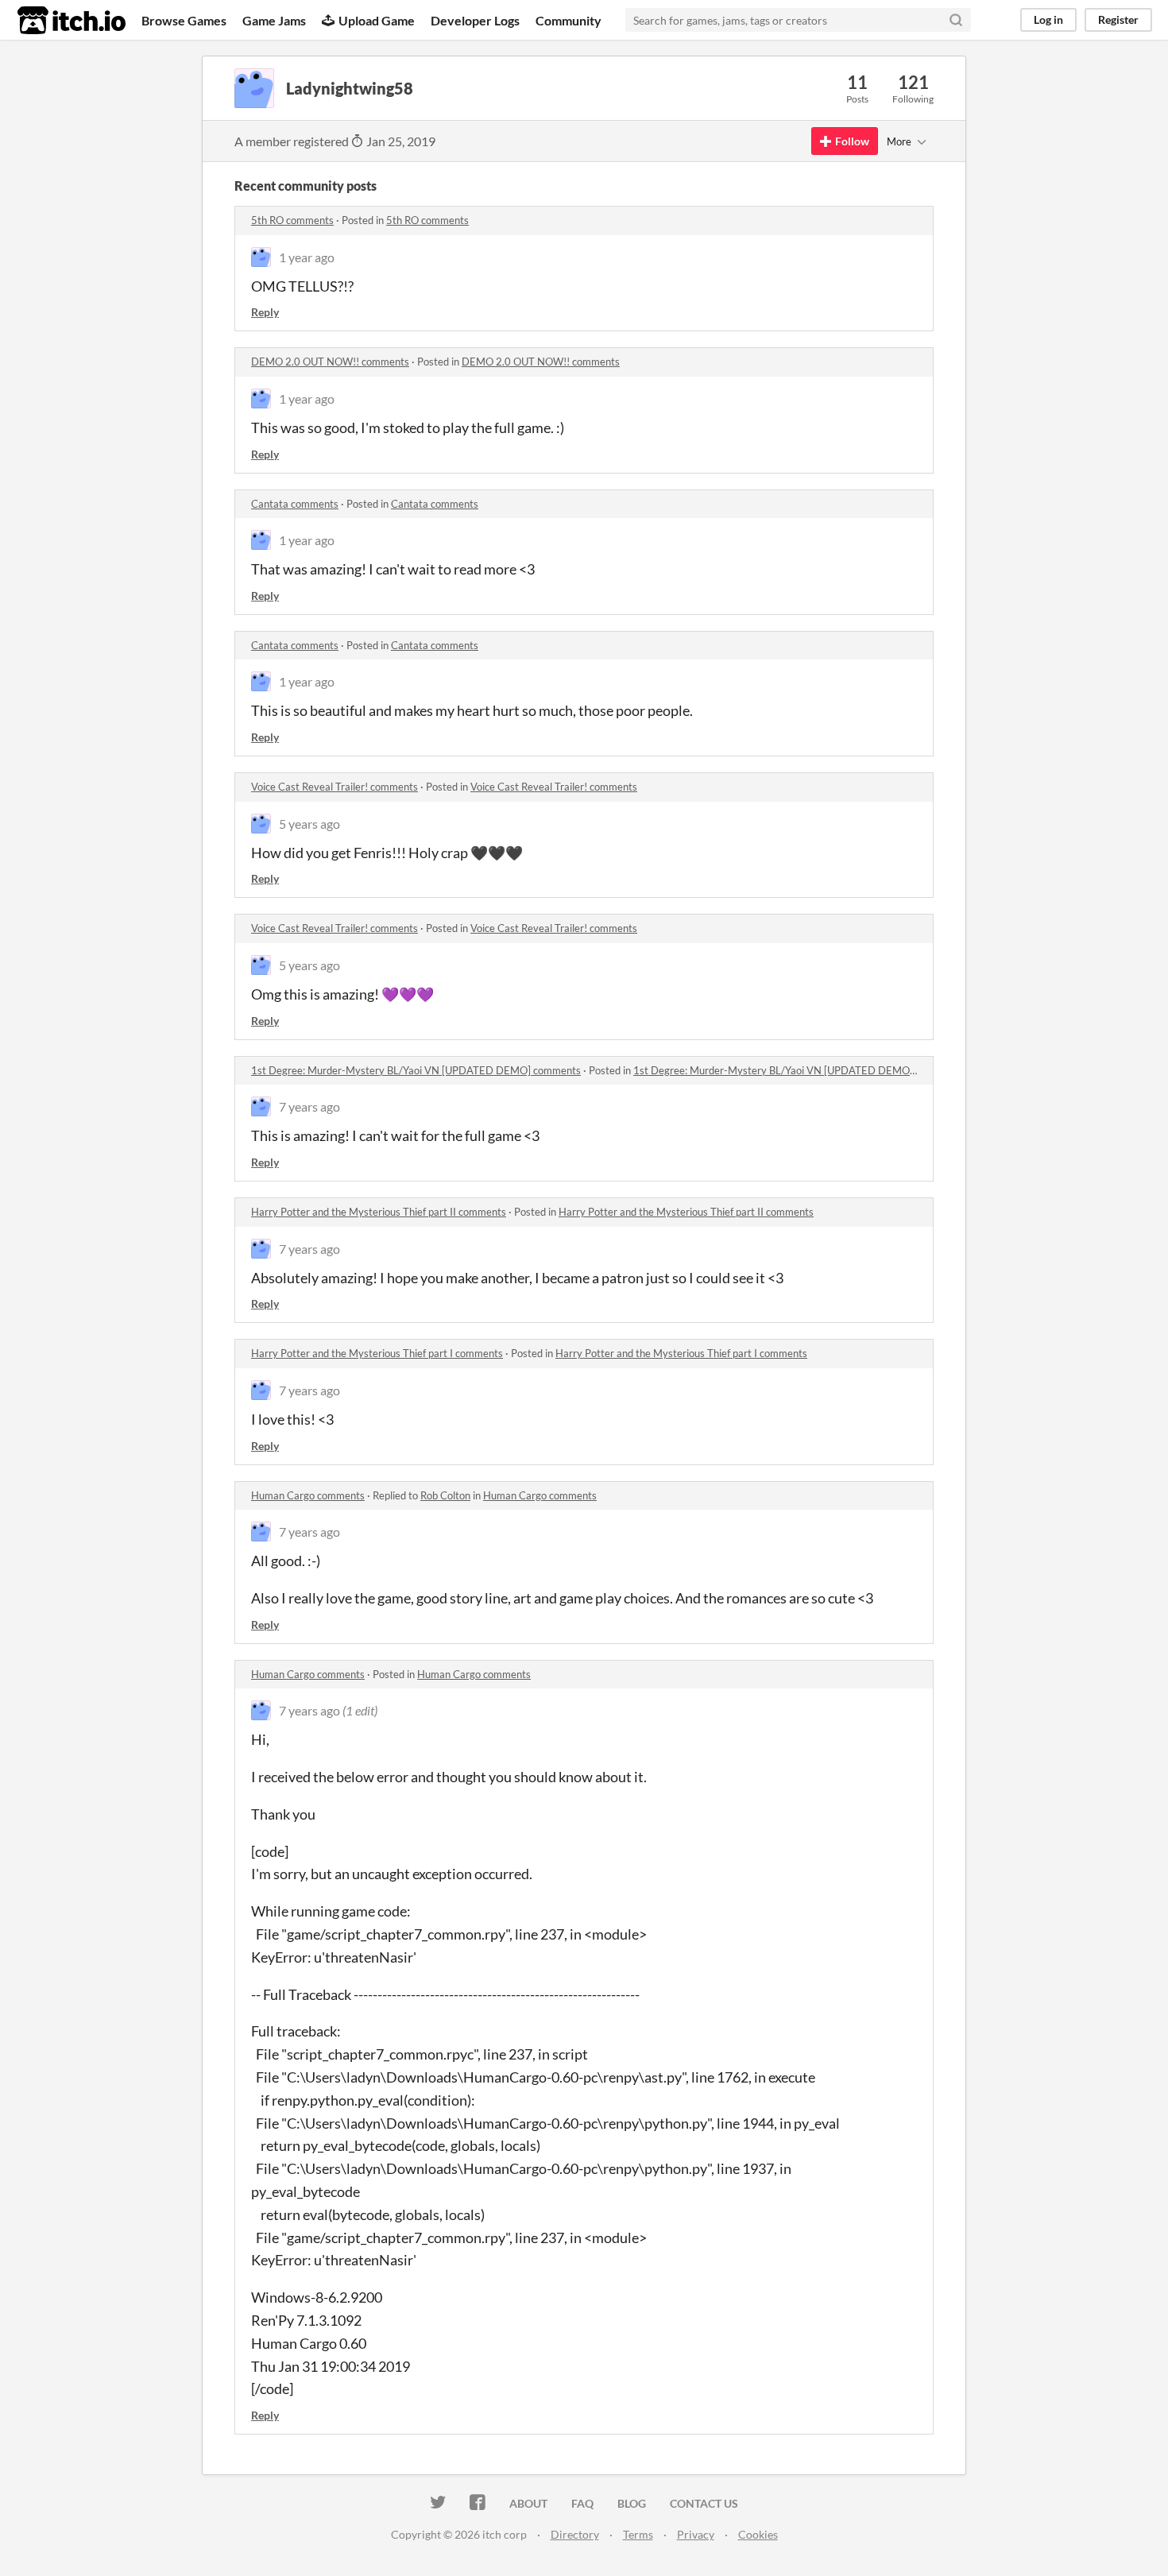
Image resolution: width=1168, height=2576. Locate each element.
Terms (638, 2534)
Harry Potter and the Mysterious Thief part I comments (377, 1353)
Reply (265, 312)
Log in (1048, 19)
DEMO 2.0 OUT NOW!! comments (330, 362)
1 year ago (307, 257)
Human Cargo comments (308, 1495)
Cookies (758, 2534)
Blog (632, 2503)
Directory (575, 2534)
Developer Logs (475, 20)
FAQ (582, 2503)
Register (1118, 19)
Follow (852, 141)
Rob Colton (445, 1495)
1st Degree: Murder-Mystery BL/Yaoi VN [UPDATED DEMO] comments (416, 1070)
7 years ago (309, 1106)
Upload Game (377, 20)
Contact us (704, 2503)
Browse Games (184, 20)
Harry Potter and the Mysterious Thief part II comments (379, 1212)
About (528, 2503)
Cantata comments (295, 504)
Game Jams (274, 20)
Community (569, 20)
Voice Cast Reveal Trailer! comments (335, 787)
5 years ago (309, 824)
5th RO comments (292, 220)
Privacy (696, 2534)
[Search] (956, 20)
